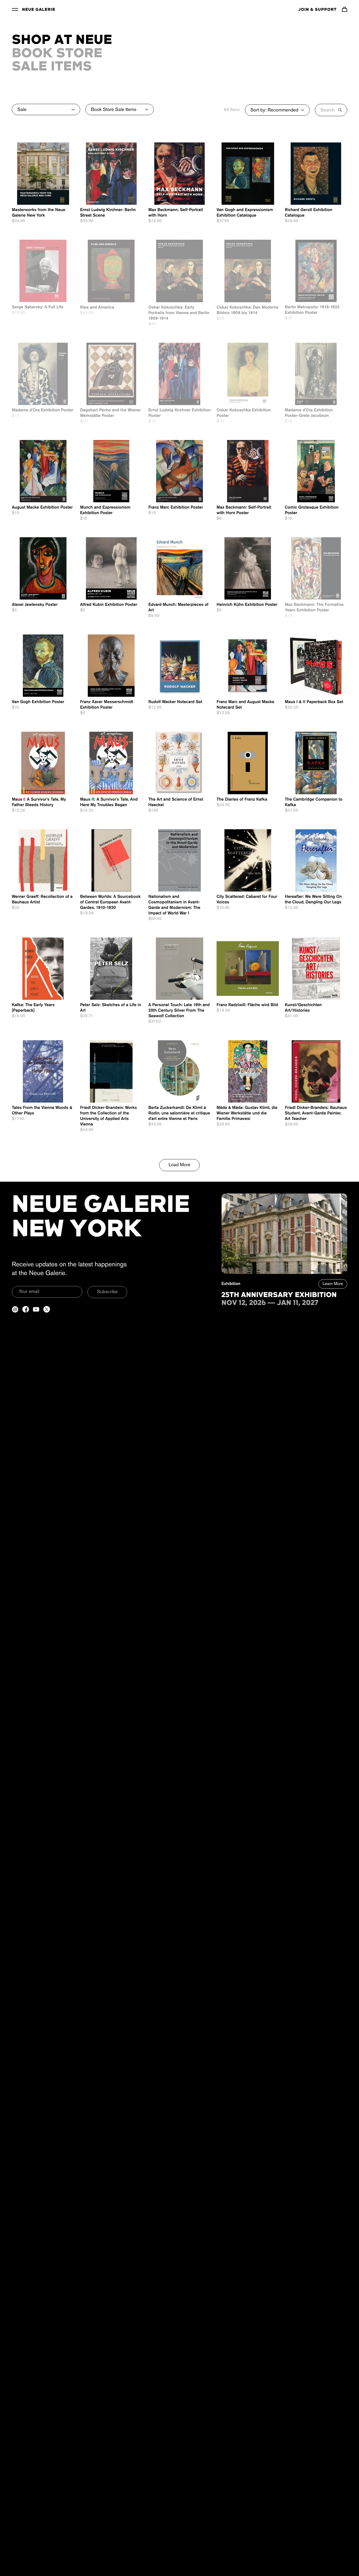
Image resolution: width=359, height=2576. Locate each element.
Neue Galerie (39, 10)
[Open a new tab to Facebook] (26, 1309)
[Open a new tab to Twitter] (47, 1309)
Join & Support (317, 10)
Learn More (333, 1284)
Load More (180, 1165)
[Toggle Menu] (15, 9)
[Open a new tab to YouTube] (36, 1309)
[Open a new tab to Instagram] (15, 1309)
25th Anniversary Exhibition (279, 1295)
